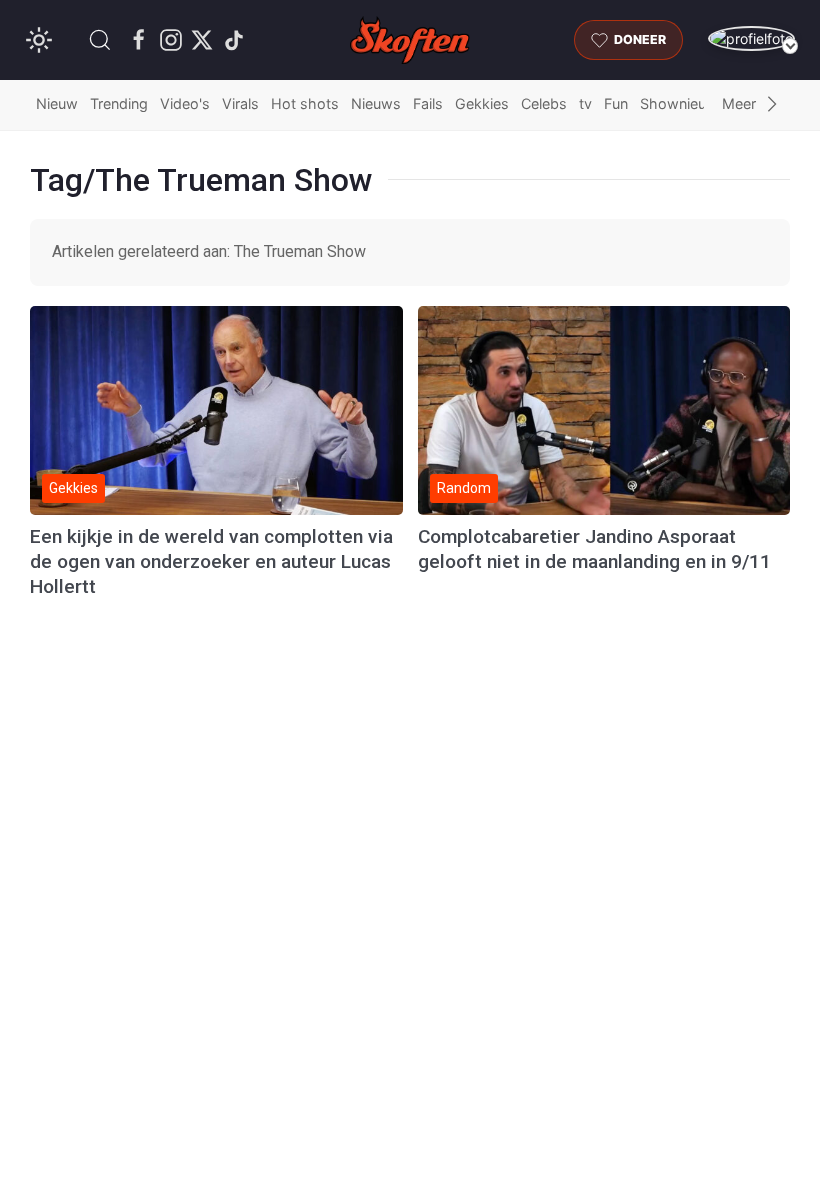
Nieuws (376, 103)
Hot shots (305, 103)
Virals (240, 103)
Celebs (544, 103)
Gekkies (482, 103)
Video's (185, 103)
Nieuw (57, 103)
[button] (100, 40)
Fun (616, 103)
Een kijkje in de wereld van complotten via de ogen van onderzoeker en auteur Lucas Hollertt (211, 561)
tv (585, 103)
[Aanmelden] (751, 38)
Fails (428, 103)
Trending (119, 103)
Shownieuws (683, 103)
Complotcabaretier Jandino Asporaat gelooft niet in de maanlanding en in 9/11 (594, 549)
